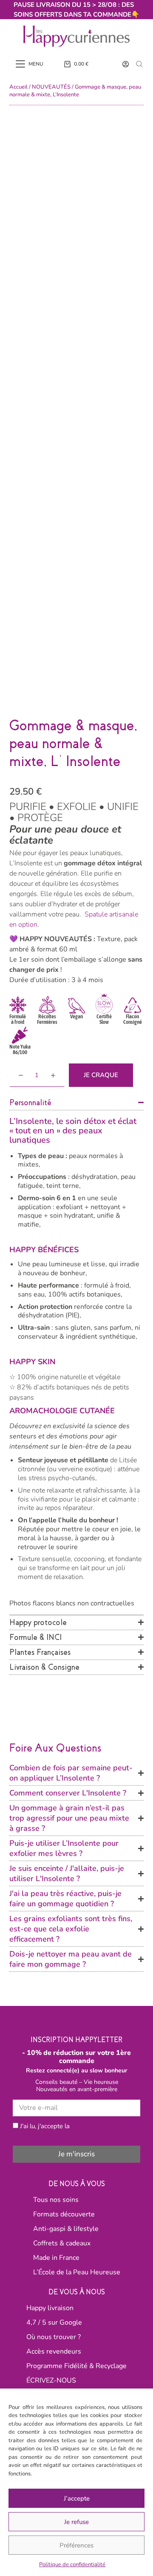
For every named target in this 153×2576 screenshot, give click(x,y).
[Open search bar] (139, 64)
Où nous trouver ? (54, 2337)
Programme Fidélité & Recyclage (76, 2366)
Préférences (76, 2545)
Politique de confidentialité (72, 2564)
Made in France (56, 2258)
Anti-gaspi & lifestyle (66, 2229)
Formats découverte (64, 2214)
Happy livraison (50, 2308)
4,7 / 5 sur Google (54, 2322)
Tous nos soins (56, 2200)
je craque (101, 1075)
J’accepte (77, 2498)
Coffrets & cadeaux (62, 2243)
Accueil (18, 87)
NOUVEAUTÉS (51, 87)
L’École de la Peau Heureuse (77, 2272)
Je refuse (76, 2522)
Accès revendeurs (54, 2351)
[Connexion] (126, 64)
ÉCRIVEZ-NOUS (51, 2380)
